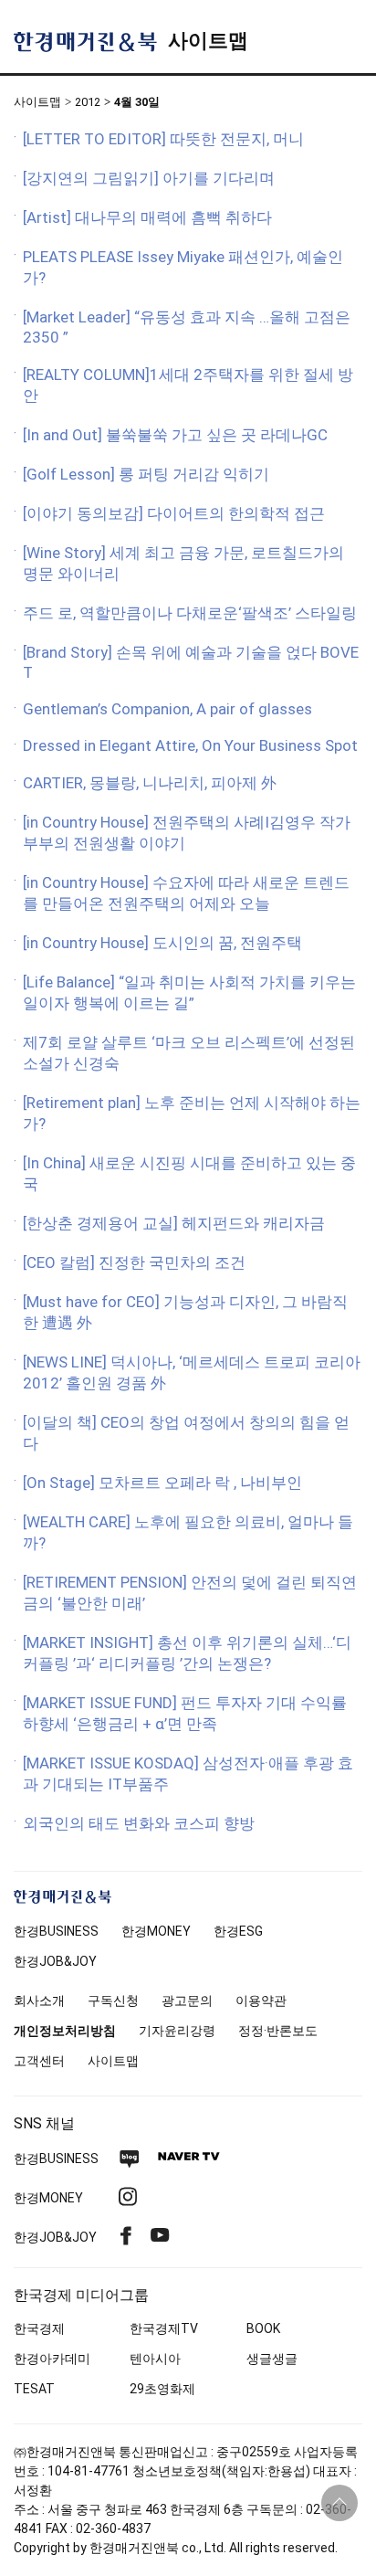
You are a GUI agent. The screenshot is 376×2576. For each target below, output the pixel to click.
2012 (88, 102)
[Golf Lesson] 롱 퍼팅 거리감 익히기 (146, 474)
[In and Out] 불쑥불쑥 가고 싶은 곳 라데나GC (175, 435)
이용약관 (261, 2001)
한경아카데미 (52, 2359)
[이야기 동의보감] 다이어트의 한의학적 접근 (174, 513)
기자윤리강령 (177, 2031)
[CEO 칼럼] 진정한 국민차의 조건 (134, 1262)
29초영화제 (162, 2389)
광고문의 (187, 2001)
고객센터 (39, 2061)
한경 (56, 1931)
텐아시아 (155, 2359)
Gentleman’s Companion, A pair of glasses (167, 709)
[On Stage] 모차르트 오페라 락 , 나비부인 (162, 1483)
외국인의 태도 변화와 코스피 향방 (139, 1823)
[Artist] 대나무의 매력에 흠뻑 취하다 (147, 217)
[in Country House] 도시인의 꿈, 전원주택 (162, 943)
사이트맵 (208, 41)
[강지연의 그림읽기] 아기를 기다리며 (149, 178)
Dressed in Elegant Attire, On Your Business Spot (190, 745)
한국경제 (39, 2328)
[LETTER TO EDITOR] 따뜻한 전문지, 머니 (163, 139)
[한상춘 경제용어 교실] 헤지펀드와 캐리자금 (174, 1223)
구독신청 (113, 2001)
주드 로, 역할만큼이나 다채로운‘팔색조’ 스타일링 (190, 613)
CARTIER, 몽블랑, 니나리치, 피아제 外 (150, 783)
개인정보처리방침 (65, 2031)
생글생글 (272, 2359)
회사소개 (39, 2001)
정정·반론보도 (278, 2031)
